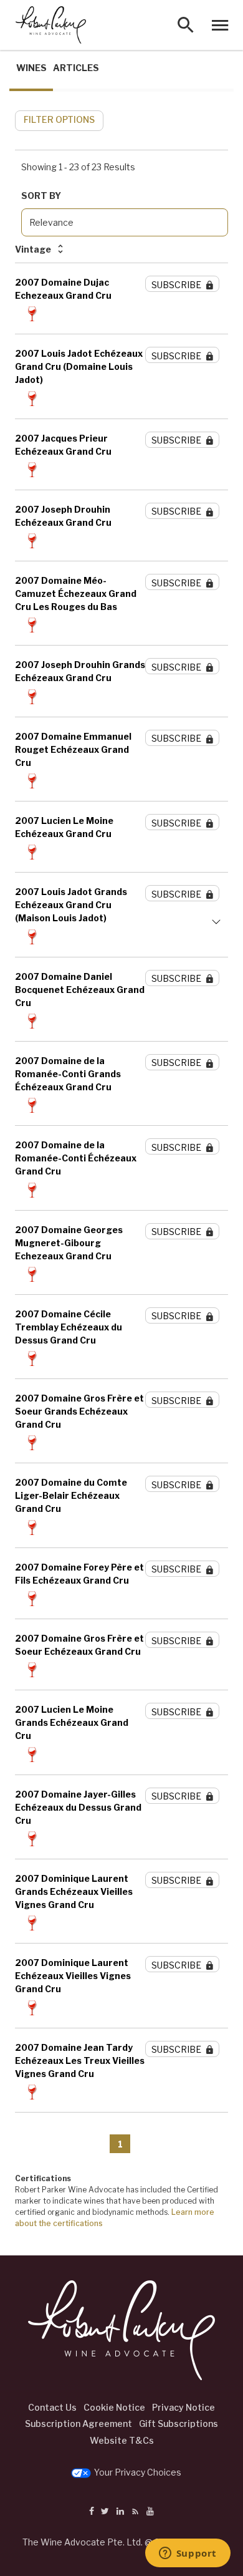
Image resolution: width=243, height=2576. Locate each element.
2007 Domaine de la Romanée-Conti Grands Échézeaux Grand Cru (68, 1074)
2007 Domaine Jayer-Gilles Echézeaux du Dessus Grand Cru (78, 1807)
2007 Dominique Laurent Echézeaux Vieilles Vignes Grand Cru (73, 1976)
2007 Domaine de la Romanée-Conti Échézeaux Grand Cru (76, 1158)
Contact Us (52, 2407)
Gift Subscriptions (179, 2423)
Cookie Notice (114, 2407)
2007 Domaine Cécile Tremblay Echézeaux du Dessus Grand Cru (69, 1327)
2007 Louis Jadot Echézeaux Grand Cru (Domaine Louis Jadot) (79, 366)
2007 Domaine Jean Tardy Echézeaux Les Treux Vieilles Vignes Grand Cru (80, 2060)
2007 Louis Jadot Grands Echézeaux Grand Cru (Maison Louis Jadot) (71, 905)
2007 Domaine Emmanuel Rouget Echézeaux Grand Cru (73, 749)
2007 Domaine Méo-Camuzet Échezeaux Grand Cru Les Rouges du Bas (76, 593)
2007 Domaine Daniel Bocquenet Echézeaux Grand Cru (80, 990)
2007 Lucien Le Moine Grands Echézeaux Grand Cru (72, 1722)
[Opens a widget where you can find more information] (188, 2554)
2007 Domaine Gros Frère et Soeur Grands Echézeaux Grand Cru (79, 1411)
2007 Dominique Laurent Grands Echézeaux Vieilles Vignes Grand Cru (74, 1891)
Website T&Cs (122, 2440)
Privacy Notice (183, 2407)
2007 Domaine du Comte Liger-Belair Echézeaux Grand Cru (71, 1495)
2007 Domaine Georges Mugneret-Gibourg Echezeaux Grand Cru (69, 1243)
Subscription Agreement (79, 2423)
